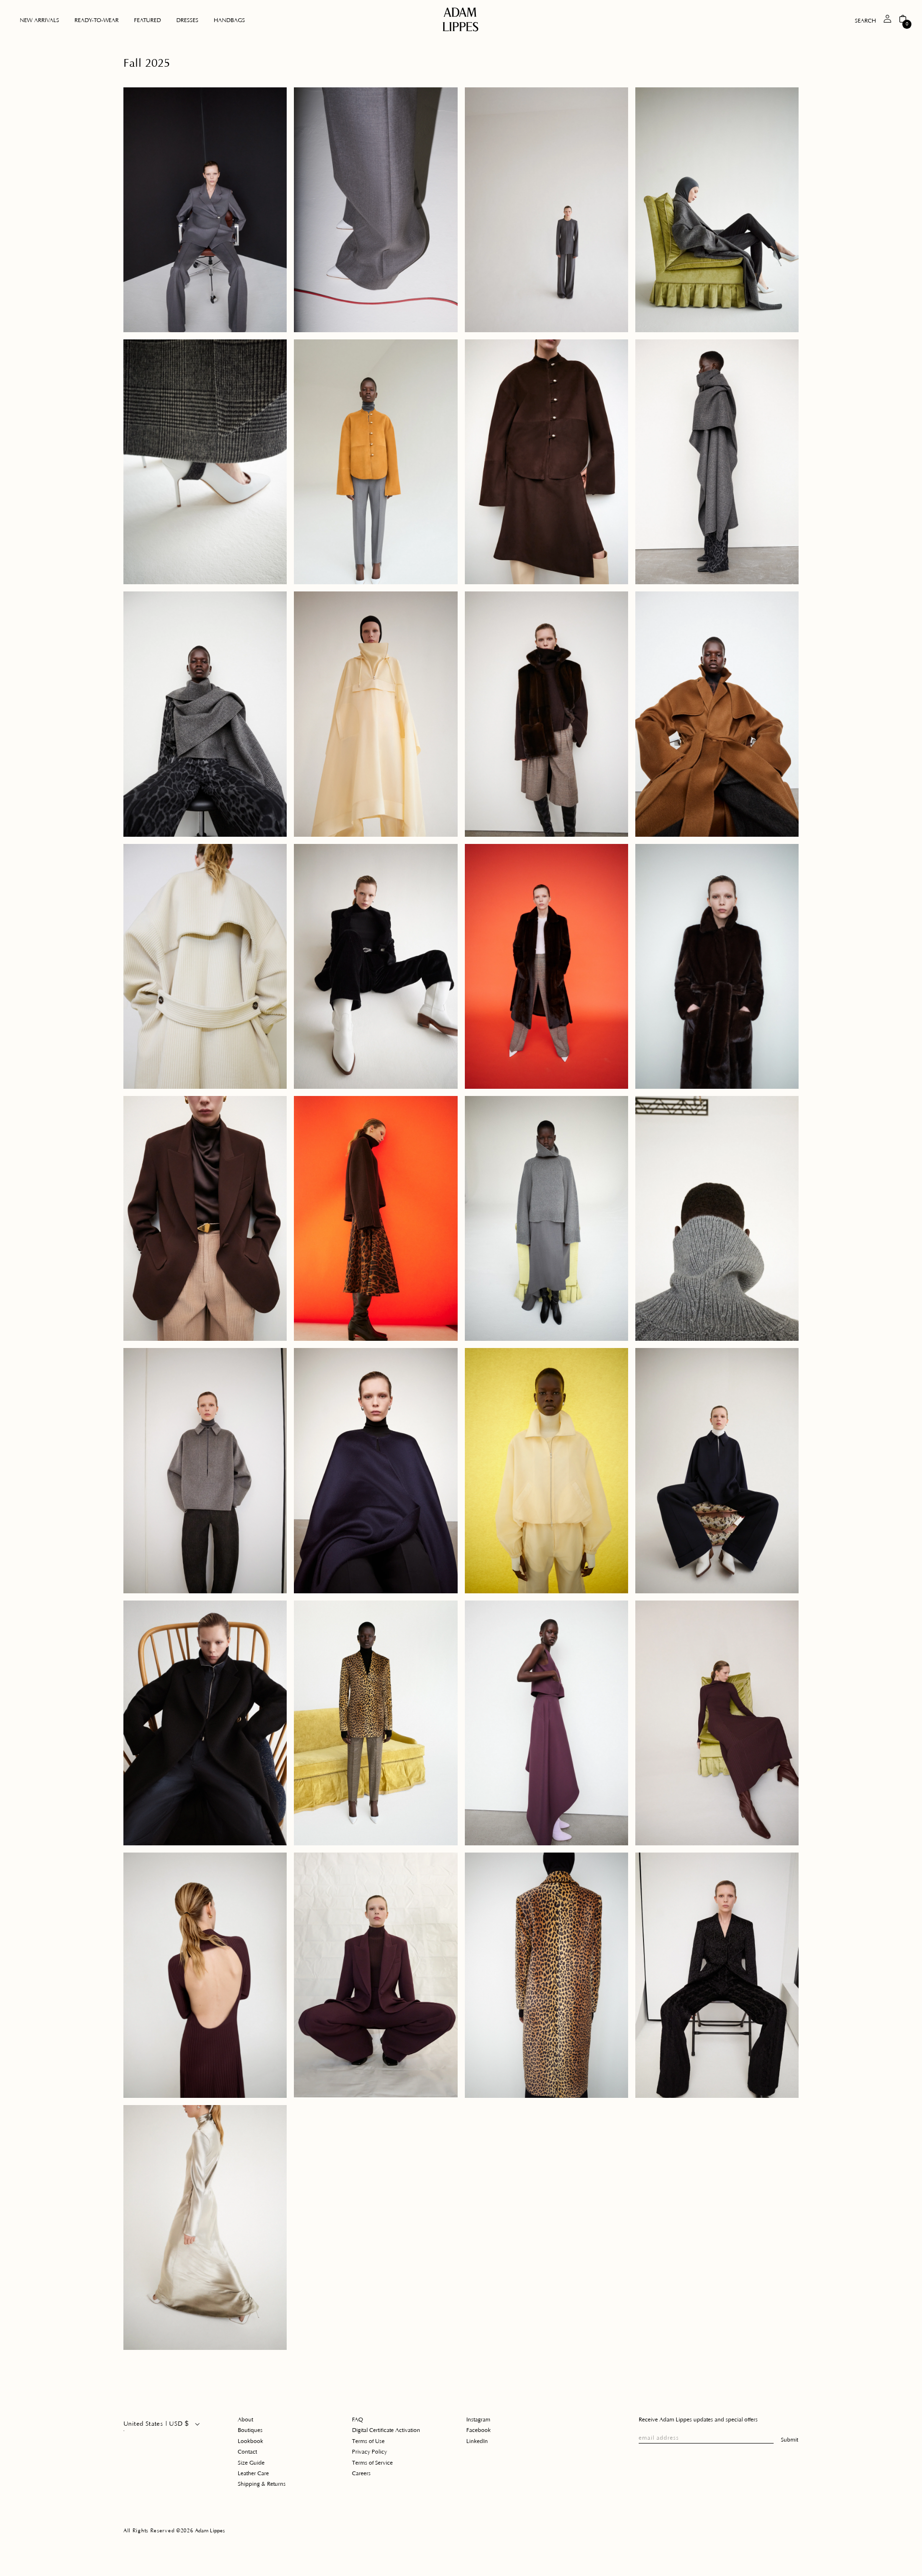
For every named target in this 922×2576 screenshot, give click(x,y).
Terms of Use (368, 2441)
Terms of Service (372, 2463)
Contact (247, 2452)
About (245, 2420)
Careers (361, 2474)
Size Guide (251, 2463)
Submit (789, 2440)
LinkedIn (477, 2441)
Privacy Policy (370, 2452)
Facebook (479, 2430)
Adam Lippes (210, 2531)
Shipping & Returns (262, 2484)
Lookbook (250, 2441)
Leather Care (253, 2474)
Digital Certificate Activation (386, 2430)
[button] (97, 21)
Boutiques (250, 2430)
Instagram (478, 2420)
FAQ (358, 2420)
